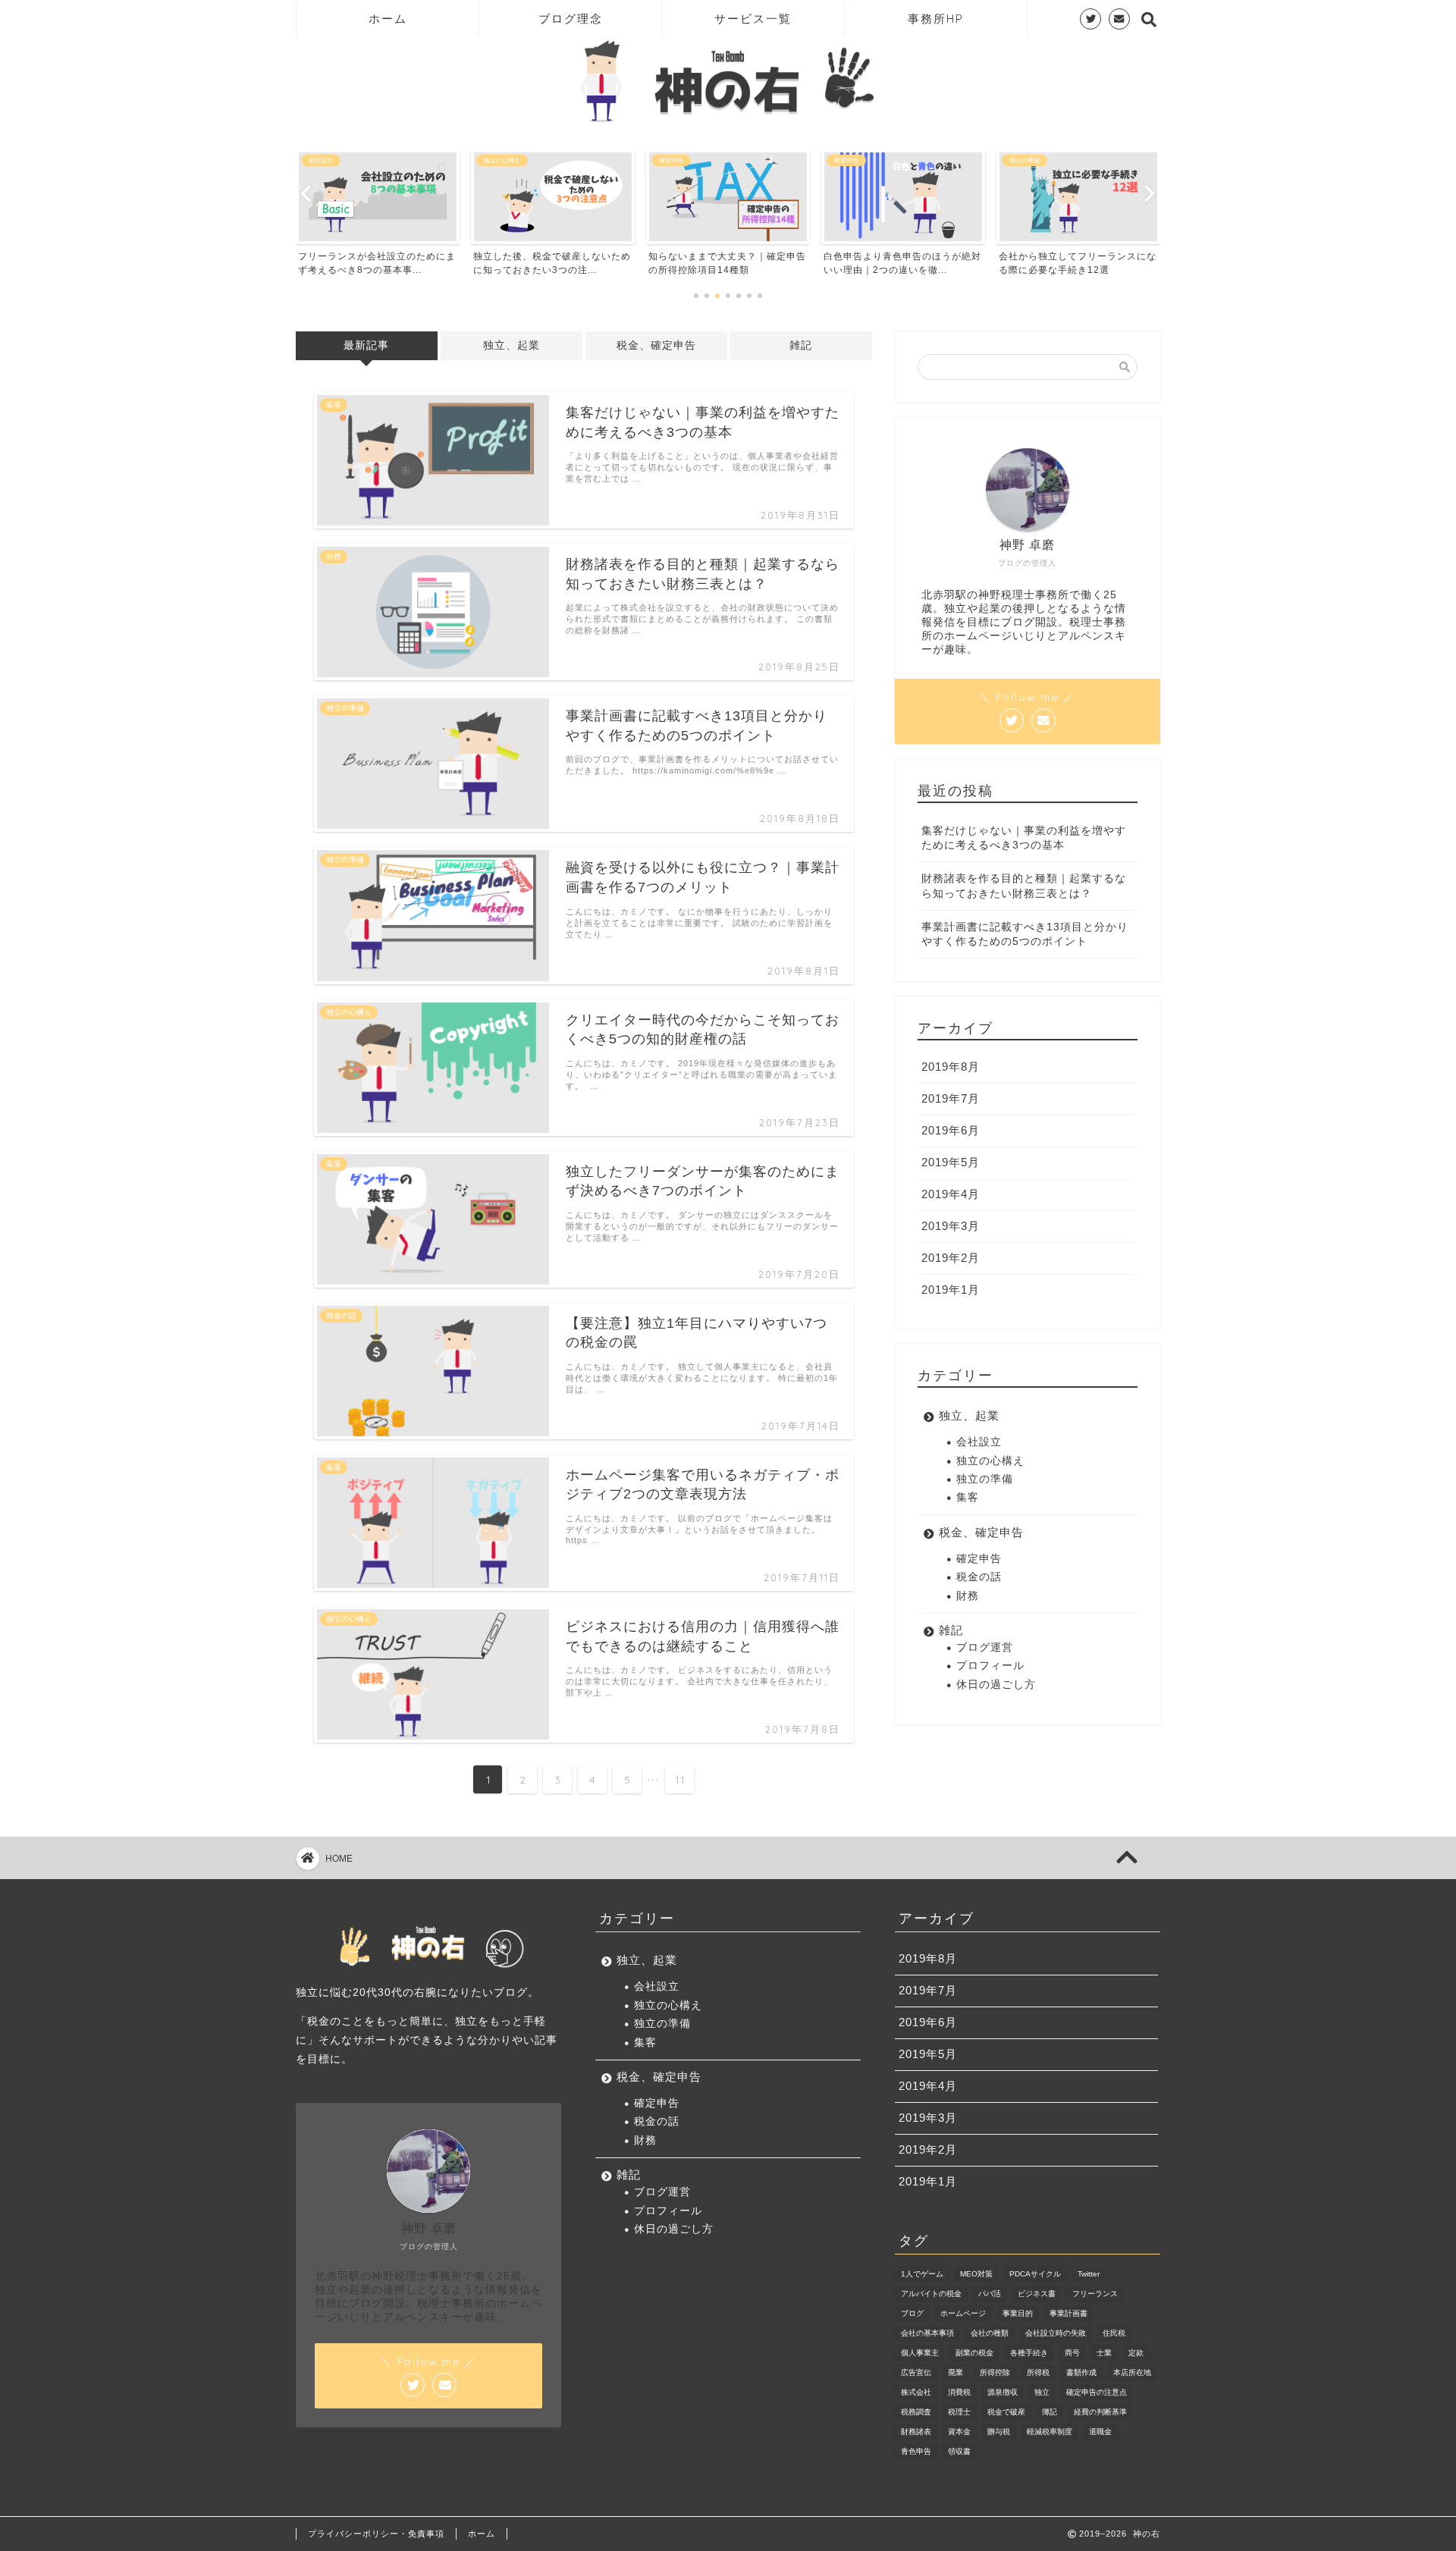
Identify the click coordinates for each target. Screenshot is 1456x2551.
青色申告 (916, 2451)
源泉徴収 (1003, 2392)
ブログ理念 (571, 19)
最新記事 (366, 345)
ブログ (912, 2313)
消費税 (959, 2392)
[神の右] (728, 122)
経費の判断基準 (1100, 2412)
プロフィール (990, 1666)
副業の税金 (974, 2353)
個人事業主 (920, 2353)
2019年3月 (951, 1226)
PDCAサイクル (1035, 2274)
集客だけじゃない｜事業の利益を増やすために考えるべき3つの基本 (1024, 838)
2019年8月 (951, 1067)
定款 (1136, 2353)
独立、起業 (511, 345)
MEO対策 (976, 2274)
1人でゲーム (922, 2274)
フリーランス (1095, 2294)
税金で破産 (1006, 2412)
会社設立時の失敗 (1056, 2333)
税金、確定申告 (656, 345)
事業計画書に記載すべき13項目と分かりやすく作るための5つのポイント (1025, 934)
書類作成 (1081, 2372)
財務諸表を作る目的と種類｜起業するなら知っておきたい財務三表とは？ (1024, 886)
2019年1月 (951, 1290)
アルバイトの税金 (931, 2294)
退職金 (1100, 2432)
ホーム (388, 19)
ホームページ (963, 2313)
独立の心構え (990, 1461)
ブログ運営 (985, 1647)
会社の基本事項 (927, 2333)
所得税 (1038, 2372)
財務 (968, 1596)
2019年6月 (951, 1130)
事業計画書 (1068, 2313)
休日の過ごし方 (996, 1685)
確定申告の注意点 (1097, 2392)
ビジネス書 (1037, 2294)
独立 (1042, 2392)
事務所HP (936, 19)
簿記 (1050, 2412)
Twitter (1089, 2274)
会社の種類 (990, 2333)
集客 (968, 1497)
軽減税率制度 (1050, 2432)
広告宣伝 (916, 2372)
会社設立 (979, 1442)
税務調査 (916, 2412)
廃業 (955, 2372)
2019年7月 (951, 1098)
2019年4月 (951, 1194)
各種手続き (1029, 2353)
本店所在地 (1132, 2372)
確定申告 (979, 1559)
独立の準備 (985, 1479)
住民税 (1114, 2333)
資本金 (959, 2432)
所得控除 (995, 2372)
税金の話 (979, 1577)
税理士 (959, 2412)
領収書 (959, 2451)
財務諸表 (916, 2432)
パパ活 (990, 2294)
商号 (1072, 2353)
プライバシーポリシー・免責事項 (376, 2534)
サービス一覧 (753, 19)
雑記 (801, 345)
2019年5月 (951, 1162)
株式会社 (916, 2392)
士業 (1104, 2353)
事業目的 (1018, 2313)
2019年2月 (951, 1258)
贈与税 (999, 2432)
